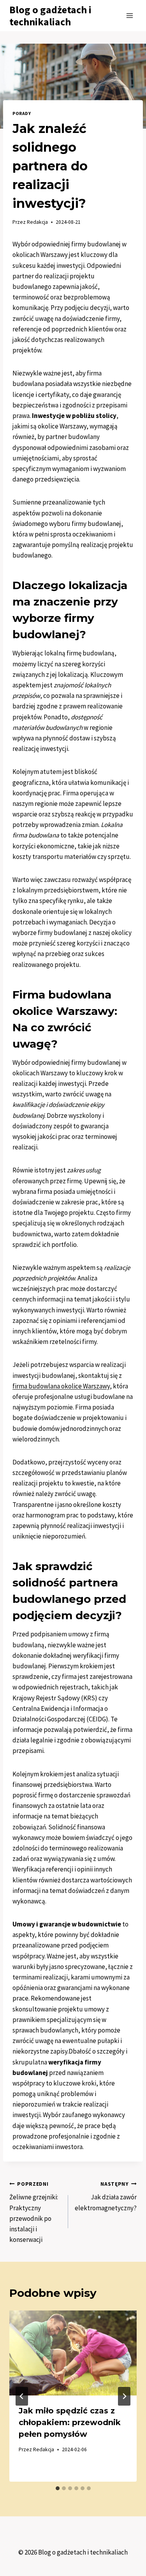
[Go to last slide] (22, 2396)
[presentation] (73, 2353)
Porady (22, 113)
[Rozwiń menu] (129, 15)
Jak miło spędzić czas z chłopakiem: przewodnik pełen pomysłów (70, 2422)
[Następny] (124, 2396)
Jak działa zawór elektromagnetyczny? (106, 2196)
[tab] (58, 2488)
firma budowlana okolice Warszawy (61, 1386)
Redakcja (37, 222)
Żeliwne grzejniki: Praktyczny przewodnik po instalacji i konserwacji (34, 2212)
